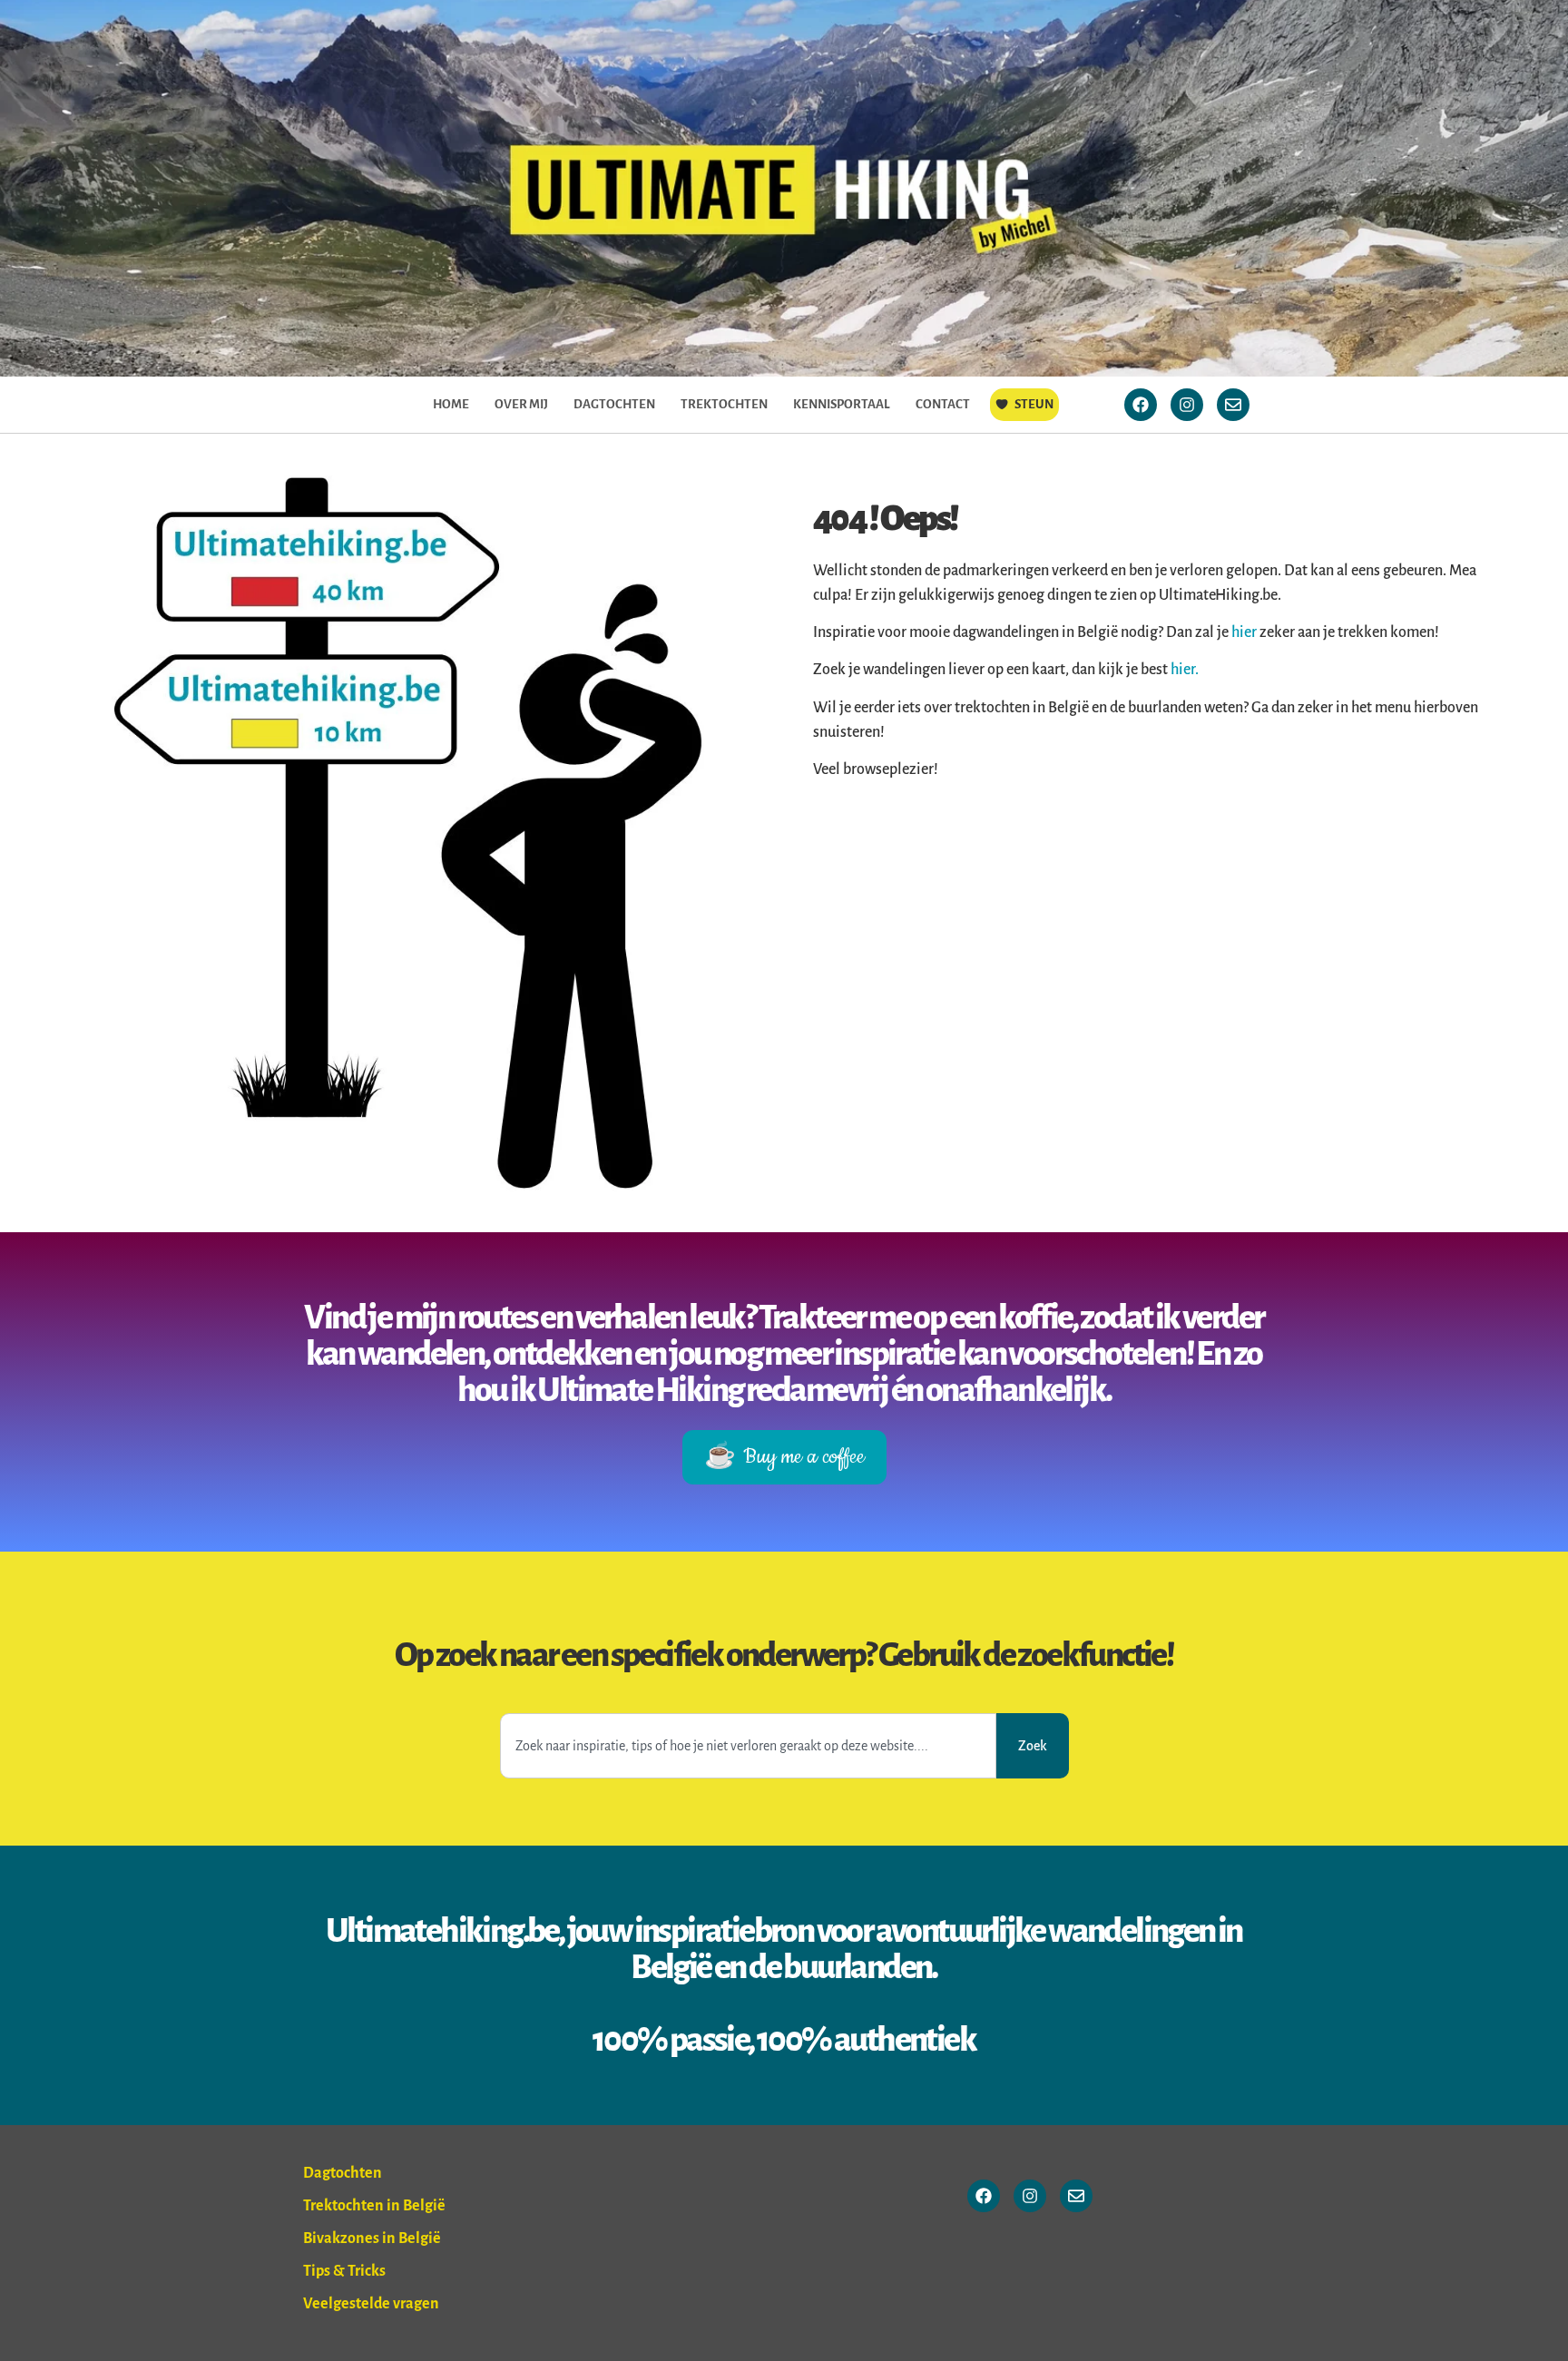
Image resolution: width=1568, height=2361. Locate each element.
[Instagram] (1187, 405)
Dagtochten (614, 404)
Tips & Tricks (344, 2271)
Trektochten (724, 404)
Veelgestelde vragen (371, 2304)
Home (451, 404)
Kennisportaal (842, 404)
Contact (943, 404)
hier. (1185, 670)
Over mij (521, 404)
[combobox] (748, 1746)
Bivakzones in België (372, 2239)
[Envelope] (1233, 405)
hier (1245, 632)
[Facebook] (1141, 405)
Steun (1034, 404)
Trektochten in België (374, 2206)
